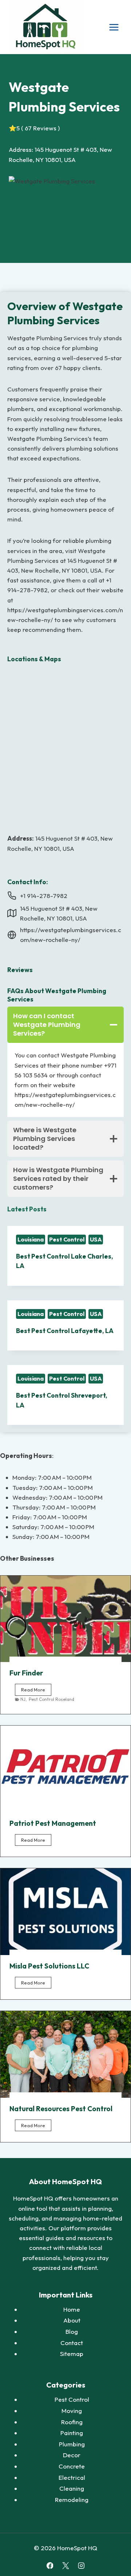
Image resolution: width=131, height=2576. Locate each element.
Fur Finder (26, 1673)
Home (72, 2309)
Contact (72, 2343)
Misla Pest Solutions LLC (49, 1966)
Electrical (72, 2477)
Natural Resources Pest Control (61, 2109)
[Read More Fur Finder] (65, 1619)
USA (96, 1239)
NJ (23, 1699)
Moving (72, 2411)
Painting (72, 2433)
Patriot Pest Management (53, 1823)
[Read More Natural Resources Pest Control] (65, 2054)
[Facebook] (50, 2566)
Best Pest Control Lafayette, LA (65, 1331)
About (72, 2320)
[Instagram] (81, 2566)
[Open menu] (114, 27)
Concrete (72, 2466)
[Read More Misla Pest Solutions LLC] (65, 1912)
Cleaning (72, 2488)
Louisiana (31, 1239)
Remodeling (72, 2500)
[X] (65, 2566)
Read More (36, 1691)
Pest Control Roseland (51, 1699)
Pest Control (67, 1239)
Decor (72, 2455)
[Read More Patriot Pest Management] (65, 1769)
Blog (72, 2331)
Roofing (72, 2422)
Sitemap (72, 2354)
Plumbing (72, 2444)
